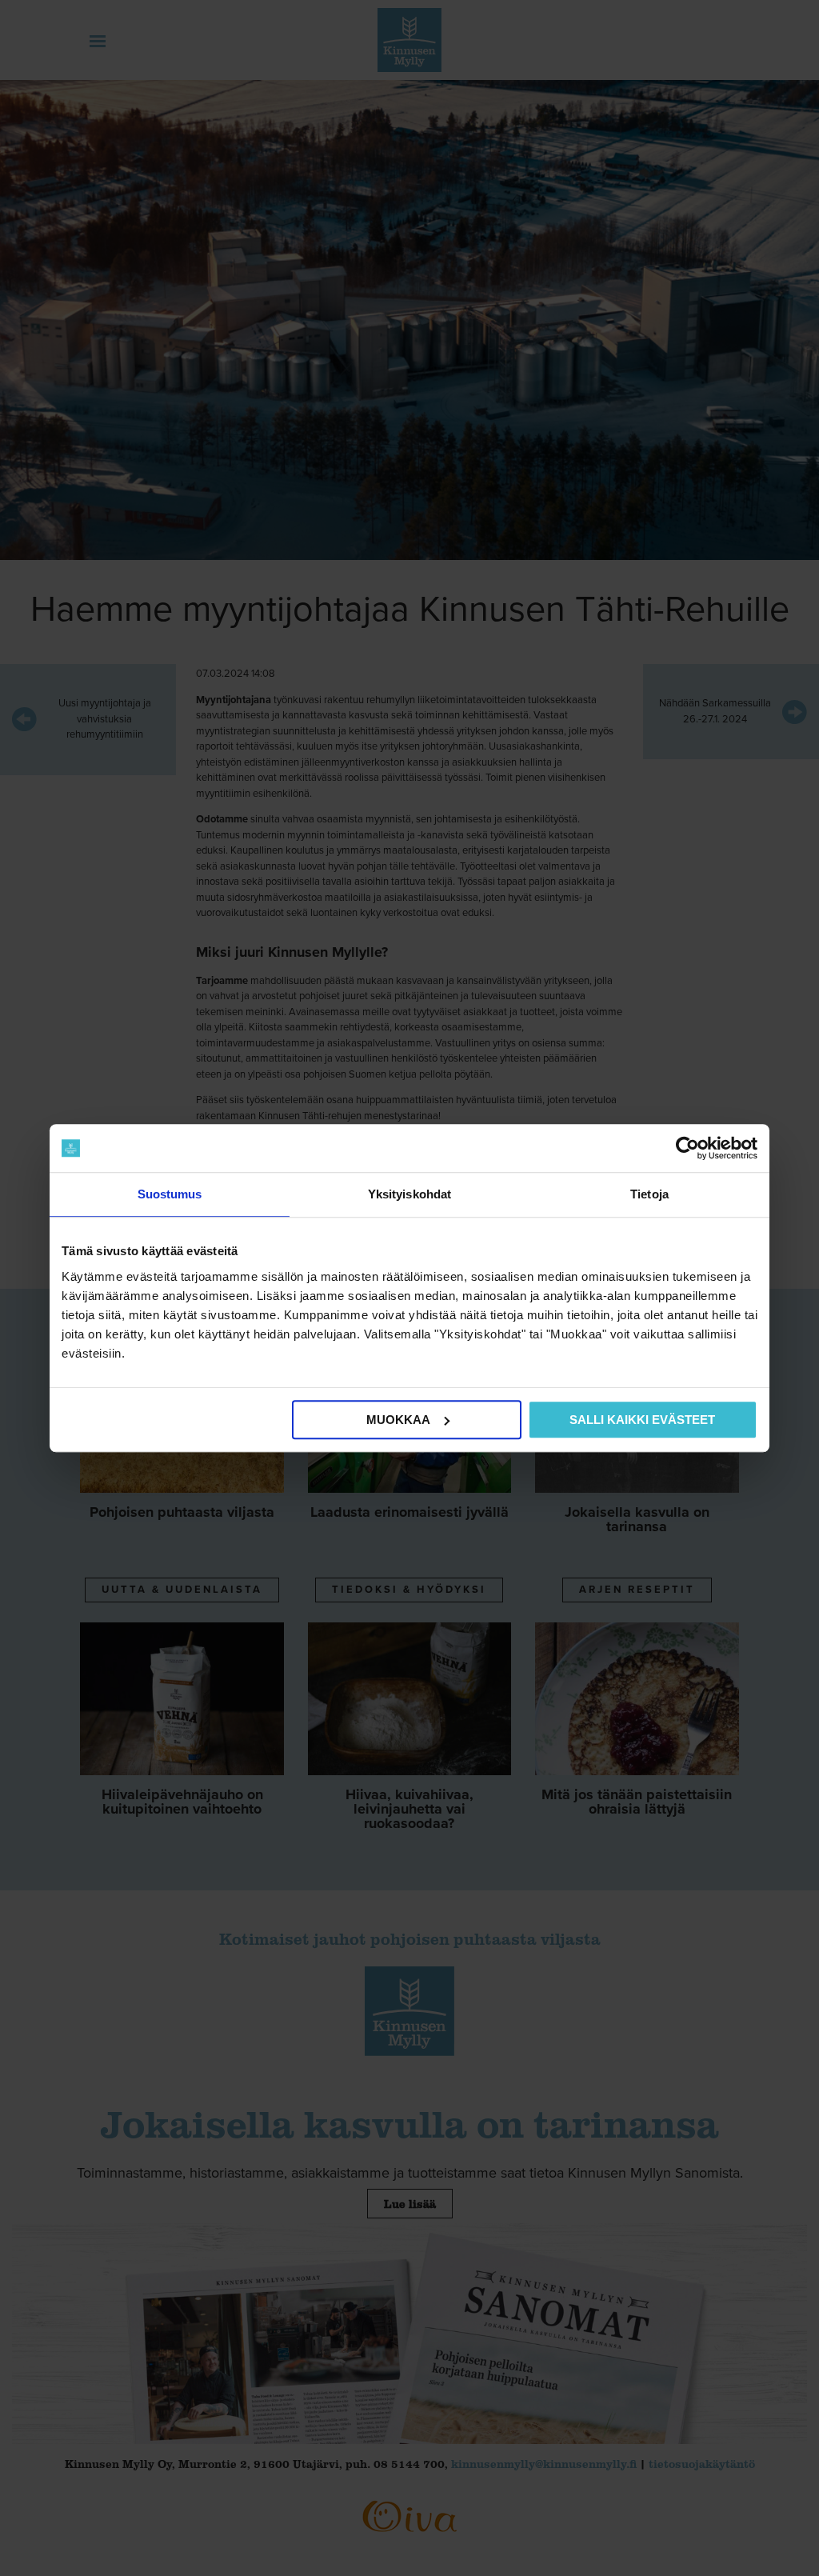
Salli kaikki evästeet (642, 1420)
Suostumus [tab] (170, 1194)
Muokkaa (398, 1420)
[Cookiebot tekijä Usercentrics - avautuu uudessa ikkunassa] (687, 1148)
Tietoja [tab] (649, 1194)
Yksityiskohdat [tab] (409, 1194)
